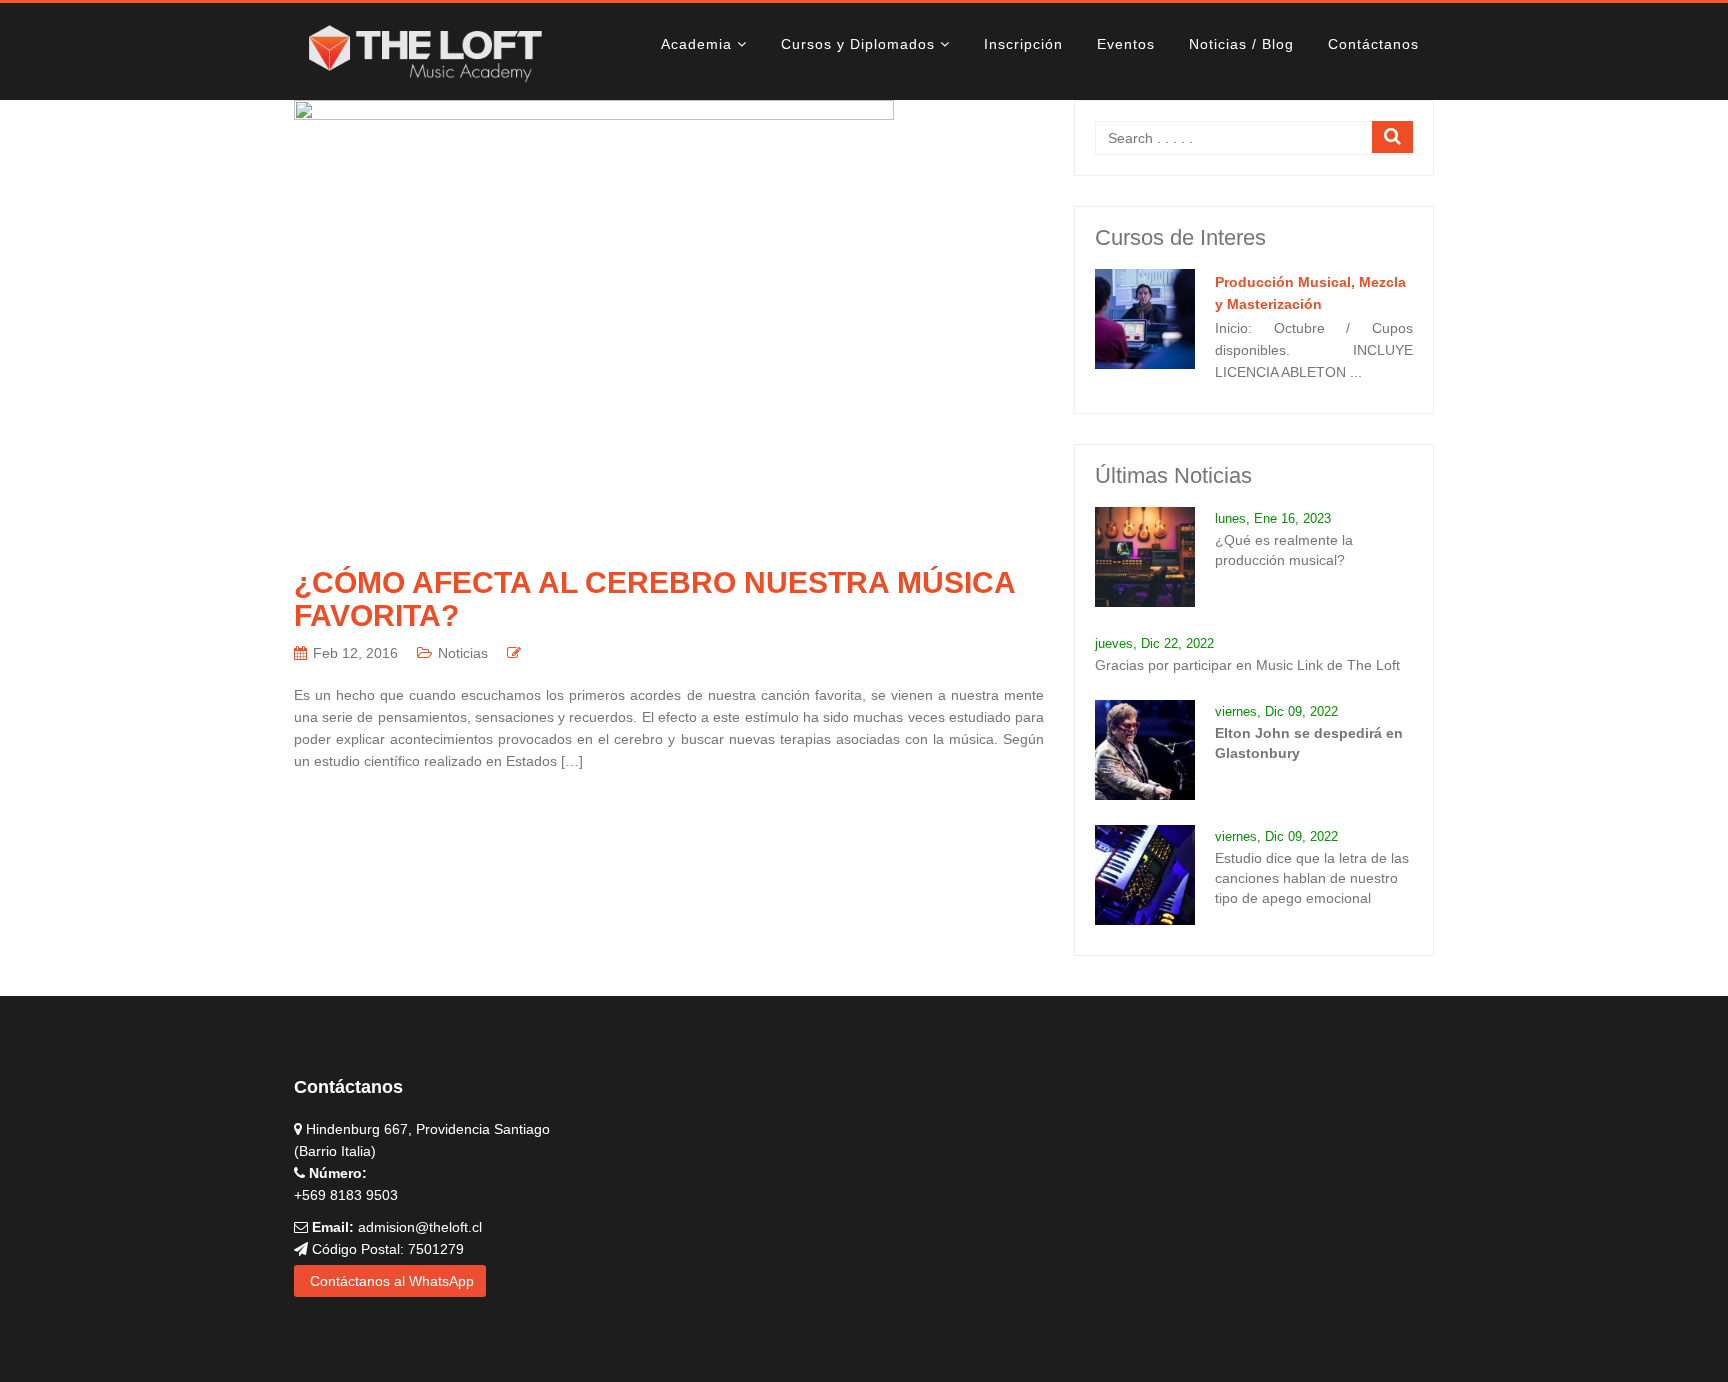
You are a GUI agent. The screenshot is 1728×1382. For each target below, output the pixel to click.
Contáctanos (1373, 44)
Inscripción (1023, 44)
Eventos (1126, 44)
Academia (696, 44)
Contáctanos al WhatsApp (390, 1281)
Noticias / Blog (1241, 44)
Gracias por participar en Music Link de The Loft (1247, 665)
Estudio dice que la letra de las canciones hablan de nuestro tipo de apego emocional (1312, 878)
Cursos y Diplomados (858, 44)
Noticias (463, 653)
